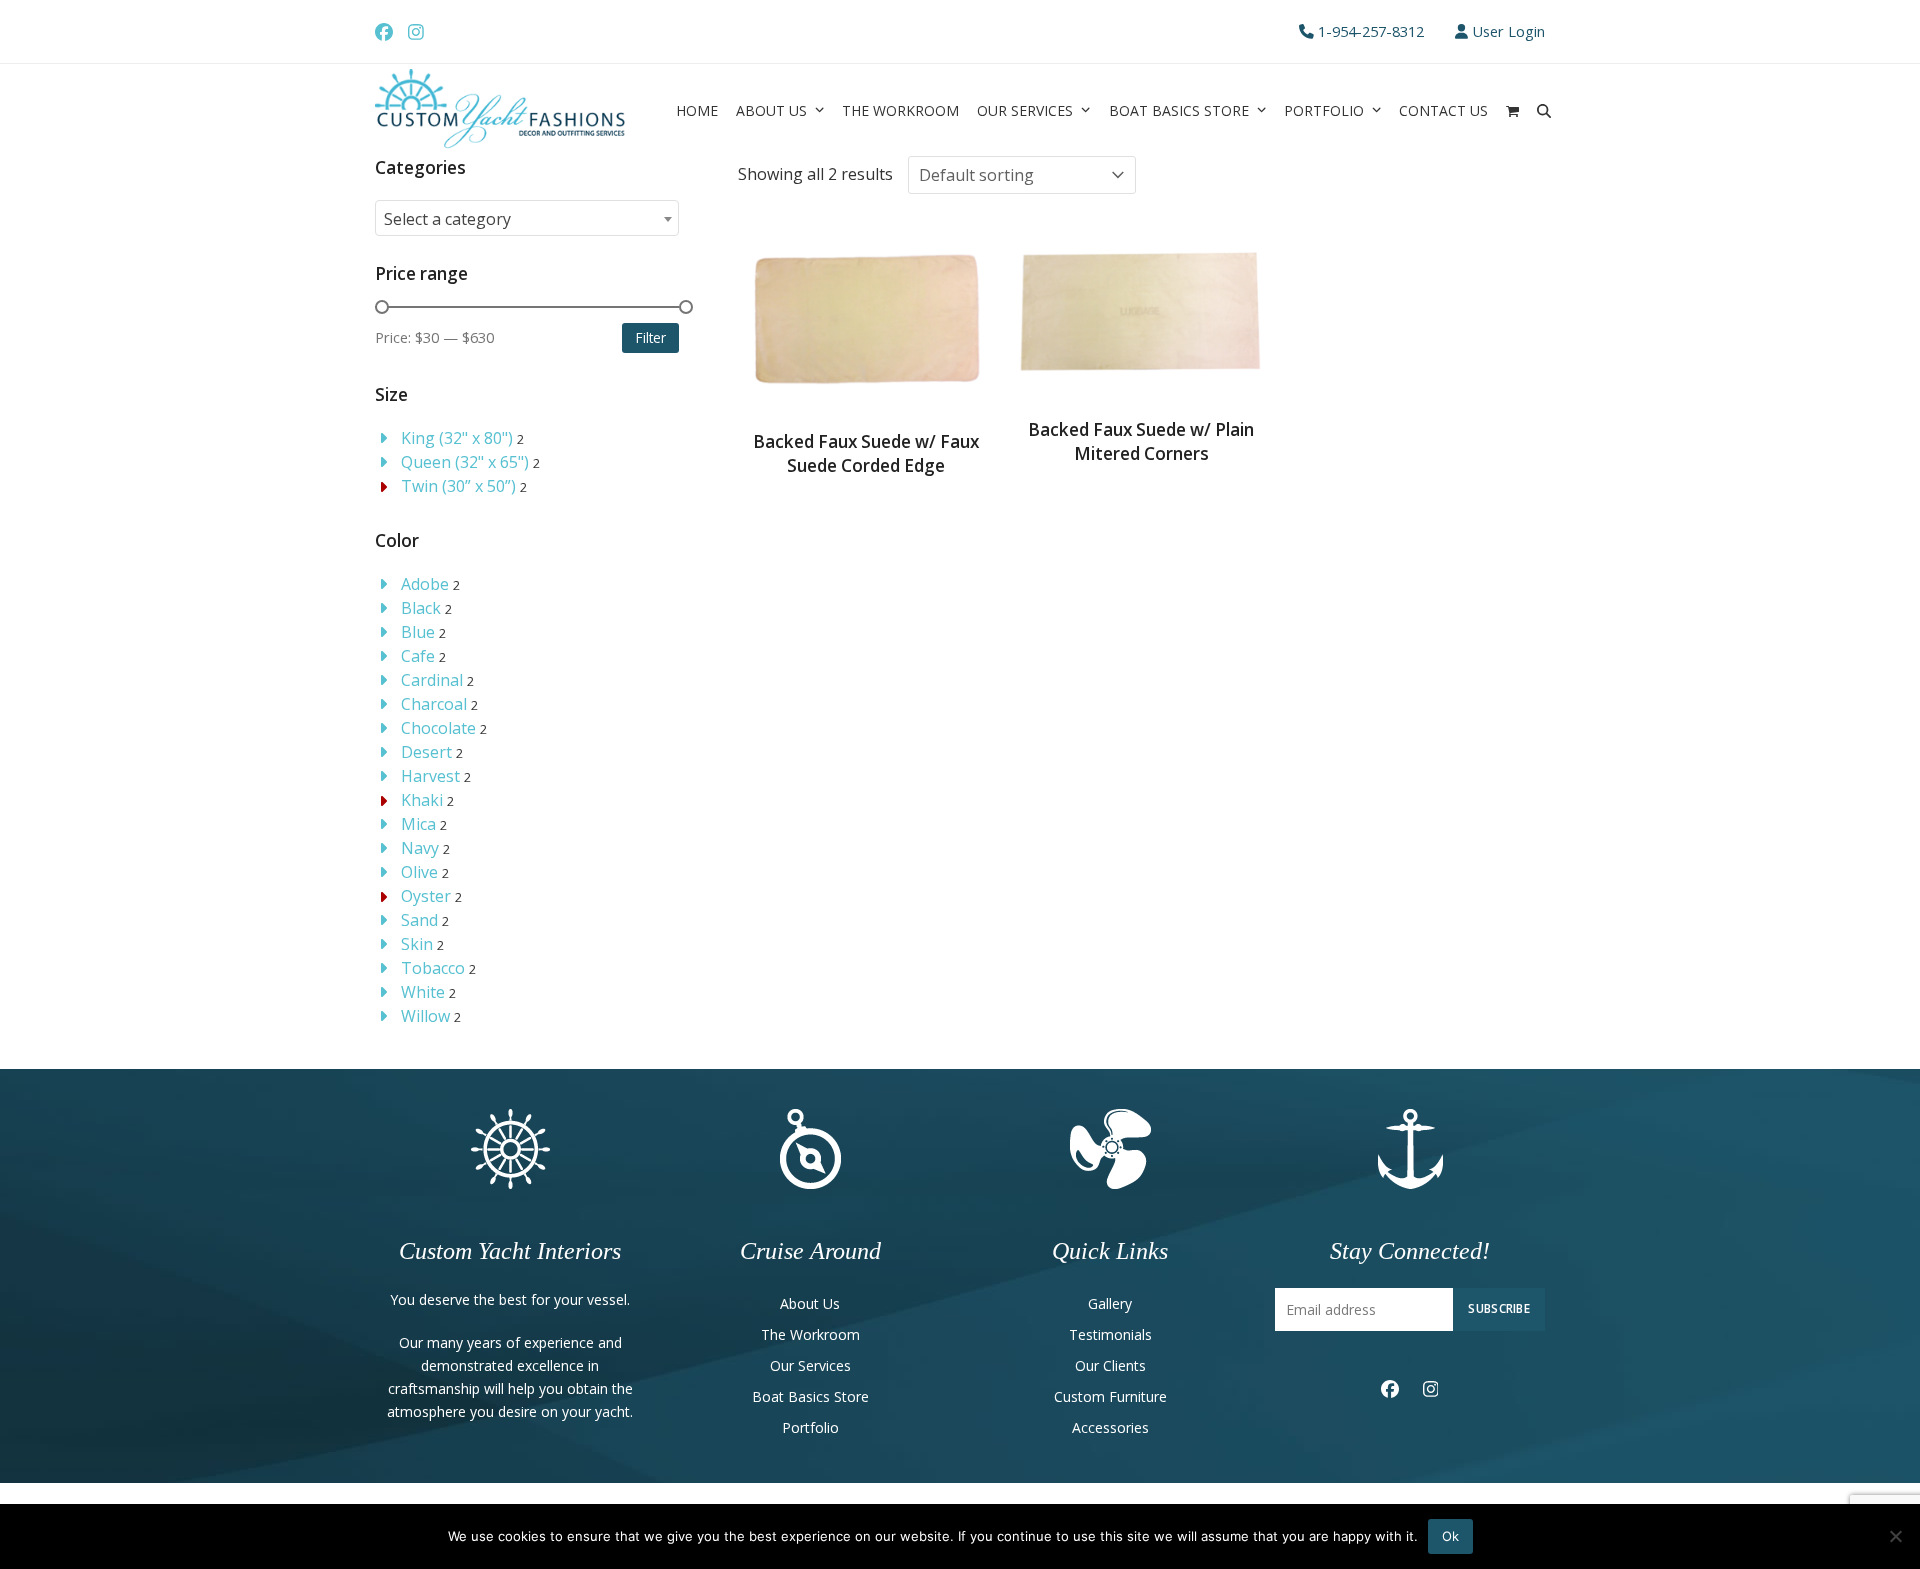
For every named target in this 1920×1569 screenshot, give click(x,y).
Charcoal (434, 704)
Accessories (1110, 1427)
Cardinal (432, 680)
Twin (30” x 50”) (458, 486)
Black (421, 608)
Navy (420, 848)
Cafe (418, 656)
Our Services (810, 1365)
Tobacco (433, 968)
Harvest (430, 776)
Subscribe (1499, 1308)
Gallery (1110, 1303)
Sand (419, 920)
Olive (419, 872)
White (423, 992)
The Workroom (810, 1334)
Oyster (426, 896)
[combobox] (527, 218)
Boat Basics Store (810, 1396)
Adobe (425, 584)
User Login (1508, 31)
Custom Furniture (1110, 1396)
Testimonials (1110, 1334)
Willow (425, 1016)
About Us (810, 1303)
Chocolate (438, 728)
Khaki (422, 800)
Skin (417, 944)
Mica (418, 824)
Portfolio (810, 1427)
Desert (426, 752)
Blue (418, 632)
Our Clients (1110, 1365)
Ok (1450, 1536)
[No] (1895, 1536)
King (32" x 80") (457, 438)
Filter (651, 337)
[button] (1512, 110)
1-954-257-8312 (1371, 31)
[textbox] (527, 219)
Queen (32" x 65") (465, 462)
